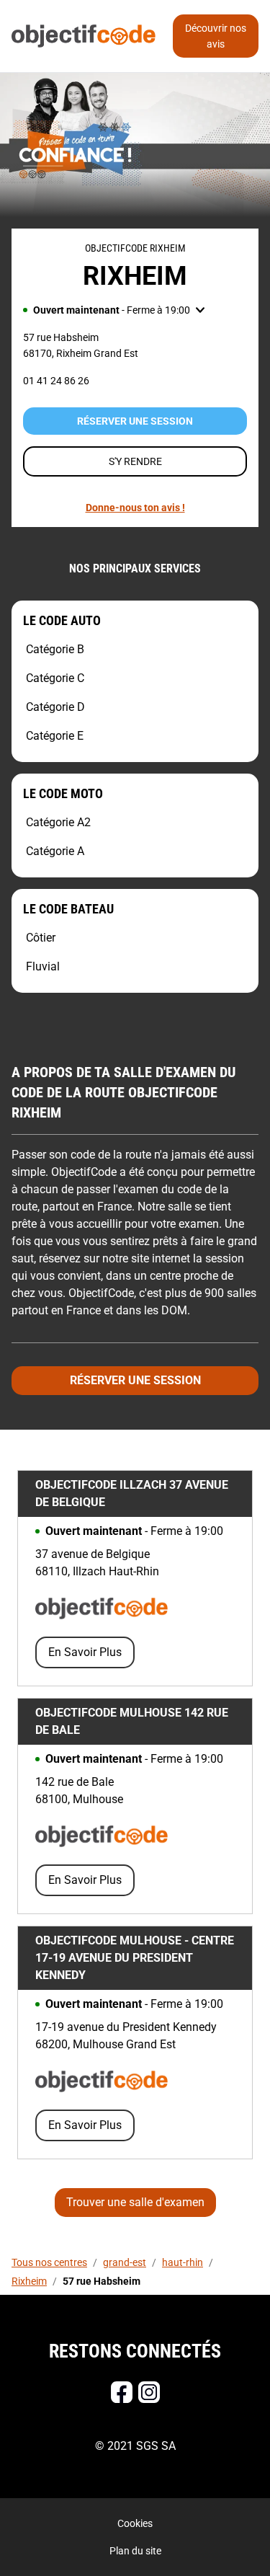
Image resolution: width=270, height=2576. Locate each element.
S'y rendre (135, 461)
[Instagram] (149, 2392)
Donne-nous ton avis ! (135, 508)
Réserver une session (135, 421)
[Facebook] (122, 2392)
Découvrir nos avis (216, 36)
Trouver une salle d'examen (135, 2202)
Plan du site (135, 2551)
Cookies (135, 2523)
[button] (114, 310)
